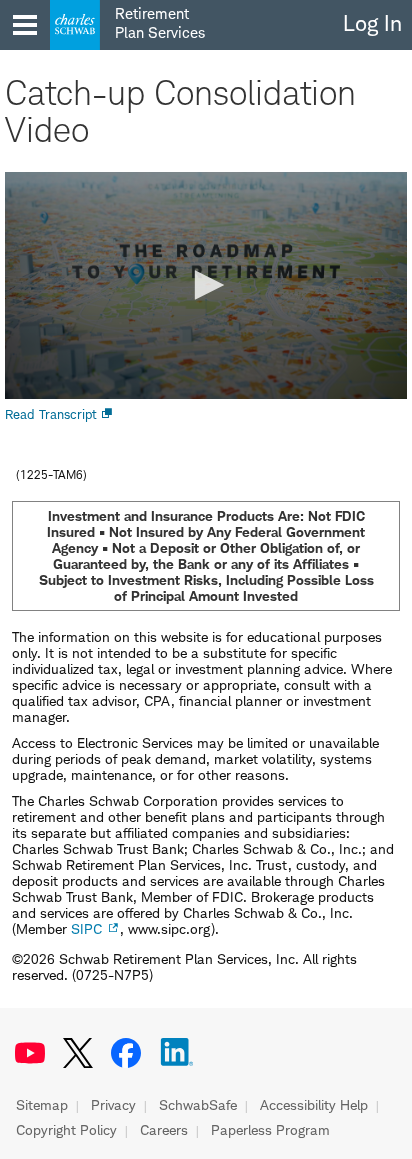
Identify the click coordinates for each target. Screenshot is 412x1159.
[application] (206, 285)
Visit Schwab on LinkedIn (177, 1053)
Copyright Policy (66, 1130)
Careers (164, 1130)
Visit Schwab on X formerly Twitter (78, 1053)
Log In (372, 23)
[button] (206, 285)
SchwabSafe (198, 1105)
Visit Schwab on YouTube (30, 1053)
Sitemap (42, 1105)
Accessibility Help (314, 1105)
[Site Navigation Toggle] (25, 25)
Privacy (113, 1105)
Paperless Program (270, 1130)
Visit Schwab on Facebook (126, 1053)
